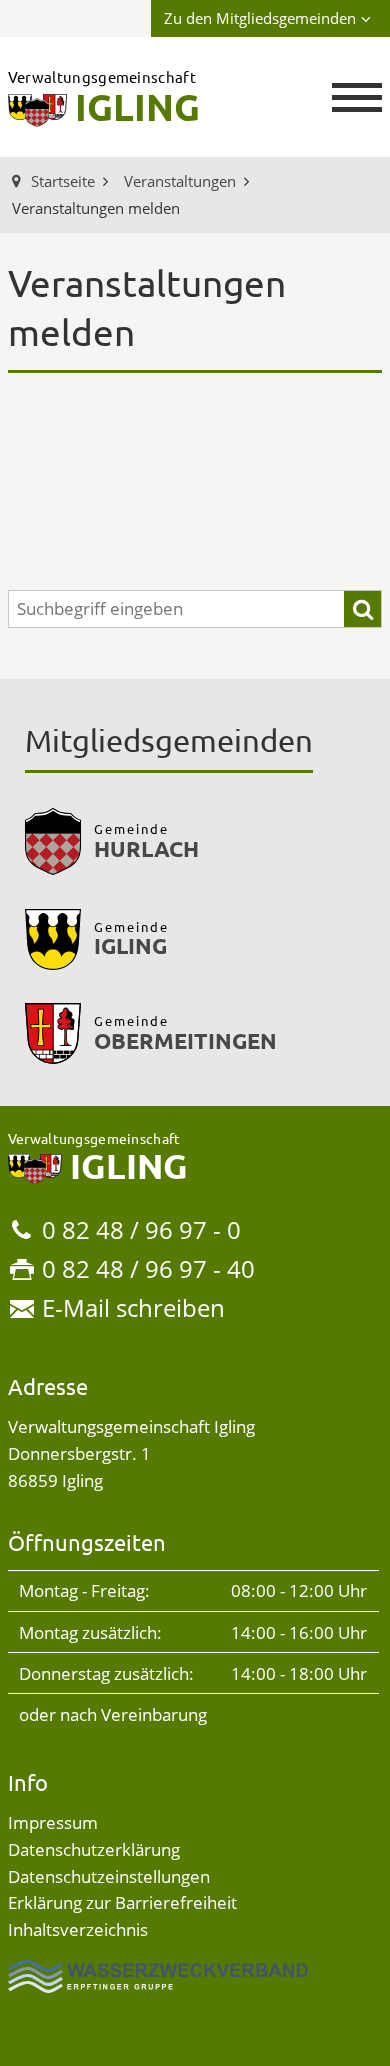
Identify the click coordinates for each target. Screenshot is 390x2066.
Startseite (63, 181)
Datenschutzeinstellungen (109, 1876)
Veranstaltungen (180, 181)
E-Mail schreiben (133, 1307)
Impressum (53, 1822)
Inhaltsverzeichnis (78, 1929)
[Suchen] (362, 609)
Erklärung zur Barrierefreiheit (122, 1902)
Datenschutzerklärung (94, 1849)
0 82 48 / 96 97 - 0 (141, 1229)
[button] (357, 97)
